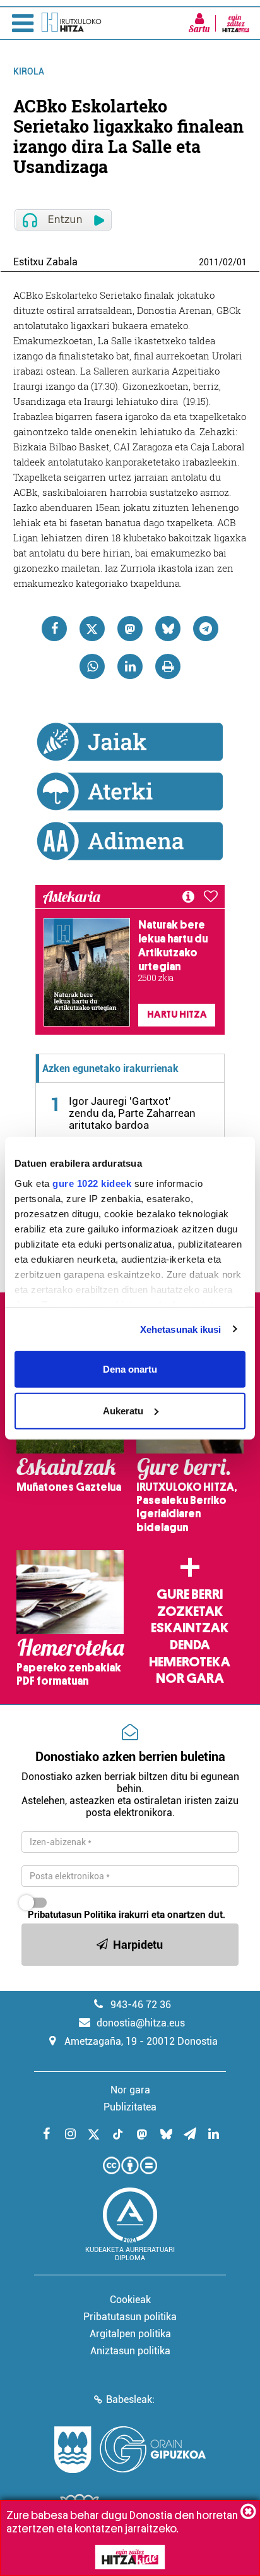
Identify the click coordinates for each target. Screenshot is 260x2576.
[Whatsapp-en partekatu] (92, 666)
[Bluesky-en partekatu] (168, 629)
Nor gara (190, 1678)
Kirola (29, 71)
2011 (209, 262)
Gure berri (190, 1594)
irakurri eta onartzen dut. (127, 1915)
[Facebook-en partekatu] (54, 629)
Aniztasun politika (130, 2351)
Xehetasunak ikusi (181, 1329)
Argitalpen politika (130, 2334)
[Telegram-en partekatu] (206, 629)
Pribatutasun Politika (72, 1915)
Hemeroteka (190, 1662)
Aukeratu (123, 1410)
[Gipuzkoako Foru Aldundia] (130, 2450)
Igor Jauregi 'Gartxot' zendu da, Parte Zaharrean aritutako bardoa (132, 1113)
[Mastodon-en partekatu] (130, 629)
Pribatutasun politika (130, 2317)
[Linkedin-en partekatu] (130, 666)
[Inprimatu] (168, 666)
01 (242, 262)
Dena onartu (130, 1369)
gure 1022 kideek (92, 1183)
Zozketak (190, 1611)
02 (228, 262)
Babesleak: (130, 2399)
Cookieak (130, 2300)
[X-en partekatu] (92, 629)
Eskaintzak (190, 1628)
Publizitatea (130, 2107)
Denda (190, 1645)
